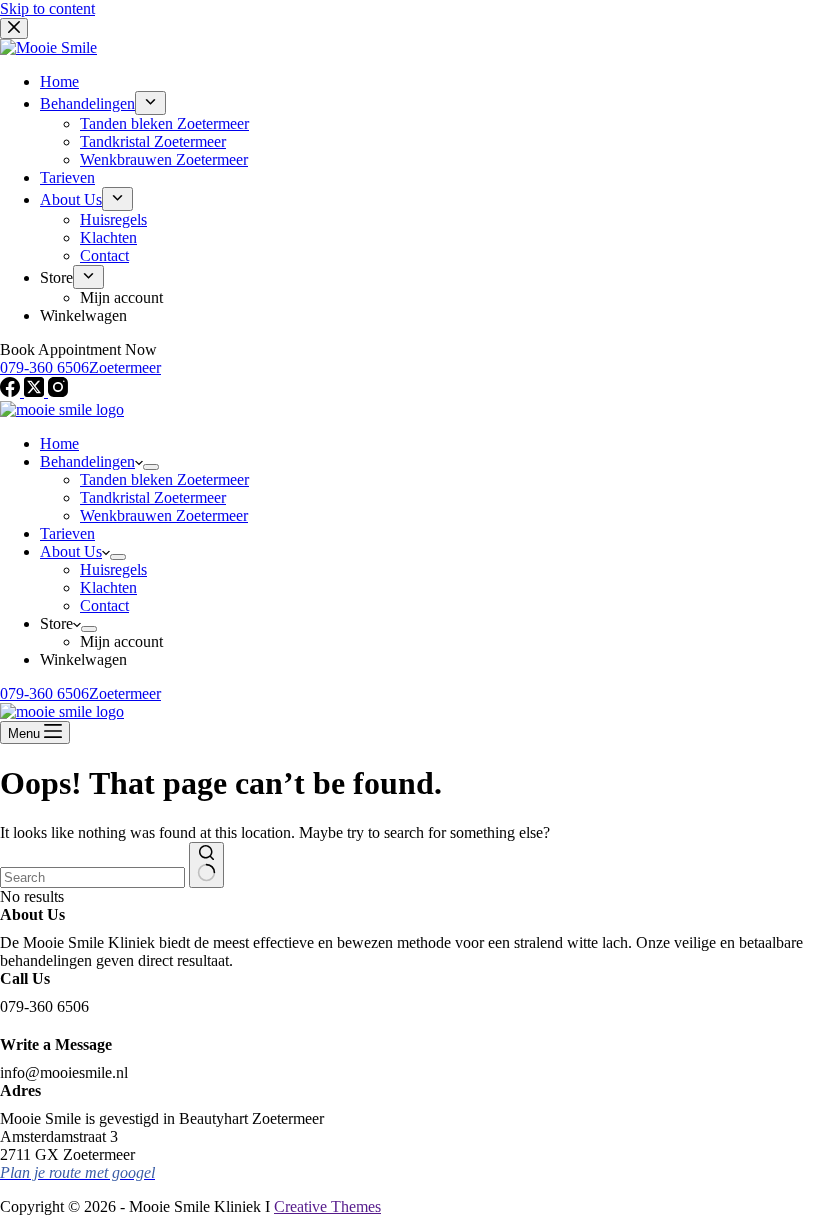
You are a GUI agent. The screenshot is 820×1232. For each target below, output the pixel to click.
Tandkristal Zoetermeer (153, 497)
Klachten (108, 587)
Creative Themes (327, 1206)
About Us (71, 551)
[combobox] (92, 877)
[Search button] (206, 865)
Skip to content (47, 8)
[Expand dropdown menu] (151, 467)
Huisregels (113, 569)
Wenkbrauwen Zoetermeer (164, 515)
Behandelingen (87, 461)
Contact (104, 605)
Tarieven (67, 533)
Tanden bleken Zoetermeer (164, 479)
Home (59, 443)
